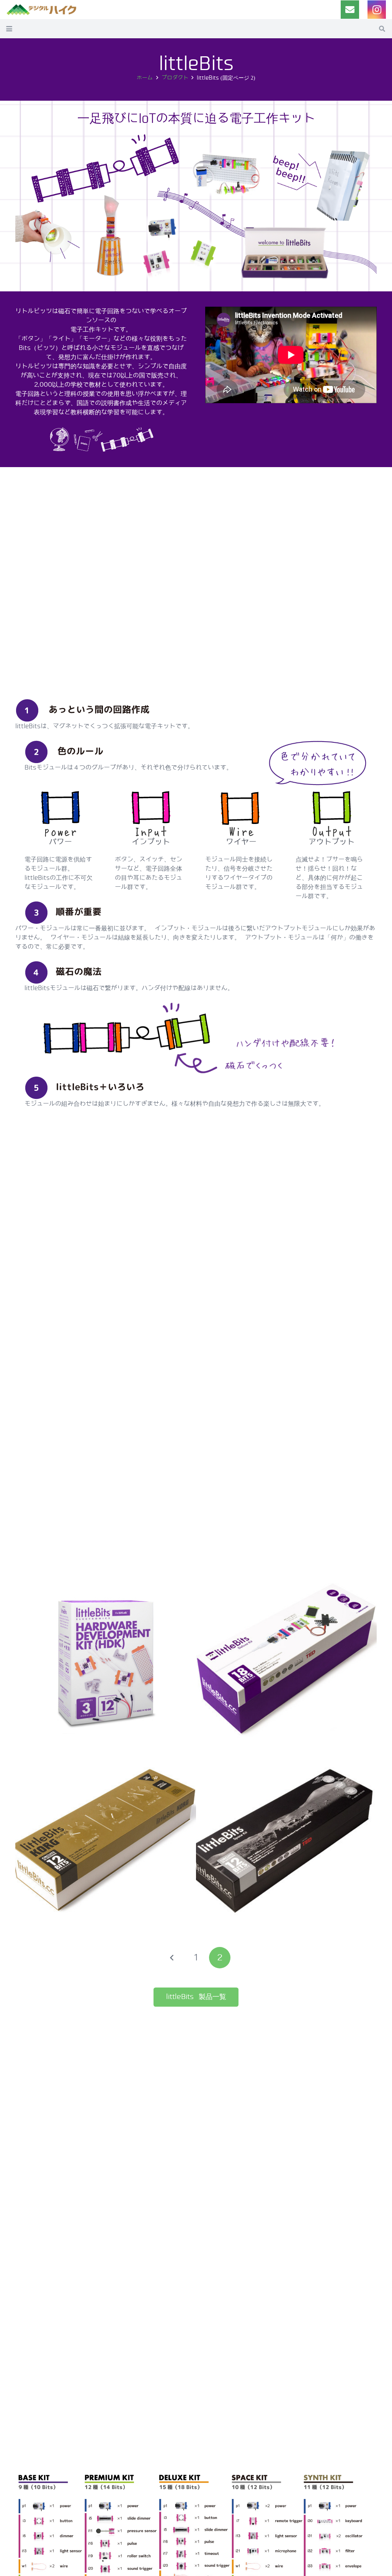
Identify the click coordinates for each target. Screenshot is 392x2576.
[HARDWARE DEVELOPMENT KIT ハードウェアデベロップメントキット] (106, 1662)
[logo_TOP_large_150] (42, 10)
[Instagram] (377, 10)
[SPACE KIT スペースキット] (286, 1843)
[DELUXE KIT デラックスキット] (286, 1662)
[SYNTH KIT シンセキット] (106, 1843)
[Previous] (172, 1958)
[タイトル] (350, 10)
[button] (9, 29)
